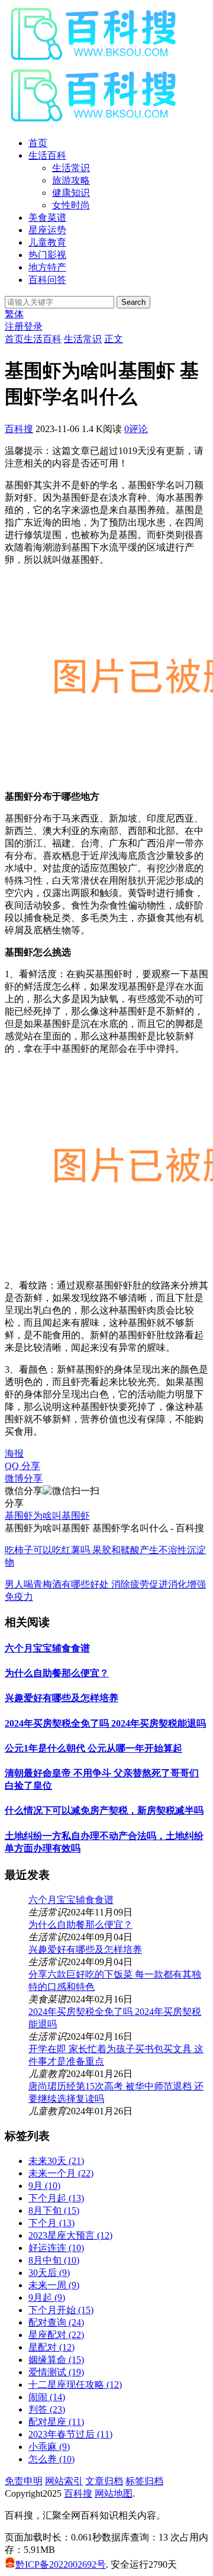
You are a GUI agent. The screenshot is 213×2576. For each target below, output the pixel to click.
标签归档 (144, 2481)
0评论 (136, 429)
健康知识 (71, 193)
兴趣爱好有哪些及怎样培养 (62, 1698)
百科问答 (47, 280)
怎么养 (51, 2459)
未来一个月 (61, 2173)
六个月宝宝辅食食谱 (47, 1648)
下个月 (51, 2223)
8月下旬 (54, 2210)
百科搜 (19, 429)
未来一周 (54, 2285)
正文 (114, 339)
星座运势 (47, 230)
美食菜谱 (47, 218)
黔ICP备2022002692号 (61, 2564)
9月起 (47, 2298)
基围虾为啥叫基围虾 (47, 1516)
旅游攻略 (71, 180)
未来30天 (56, 2161)
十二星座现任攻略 (75, 2385)
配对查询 (56, 2322)
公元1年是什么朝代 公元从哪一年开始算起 (93, 1748)
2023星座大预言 (70, 2235)
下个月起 (56, 2198)
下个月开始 (61, 2310)
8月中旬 (54, 2260)
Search (133, 302)
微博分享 (24, 1478)
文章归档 (104, 2481)
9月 (44, 2186)
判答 (47, 2409)
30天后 (49, 2273)
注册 (14, 326)
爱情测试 (56, 2372)
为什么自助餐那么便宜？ (57, 1673)
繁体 (14, 314)
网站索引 (64, 2481)
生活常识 (71, 168)
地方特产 (47, 267)
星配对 (51, 2347)
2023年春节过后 (70, 2434)
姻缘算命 (56, 2360)
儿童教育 (47, 242)
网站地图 (114, 2493)
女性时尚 (71, 205)
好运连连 (56, 2248)
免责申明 (24, 2481)
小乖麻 (49, 2447)
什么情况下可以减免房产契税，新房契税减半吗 (104, 1810)
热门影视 (47, 255)
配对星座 (56, 2422)
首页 (38, 143)
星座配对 (56, 2335)
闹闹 (47, 2397)
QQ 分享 (22, 1466)
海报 (14, 1453)
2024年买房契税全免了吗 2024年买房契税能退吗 (105, 1723)
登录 (33, 326)
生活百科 (47, 155)
